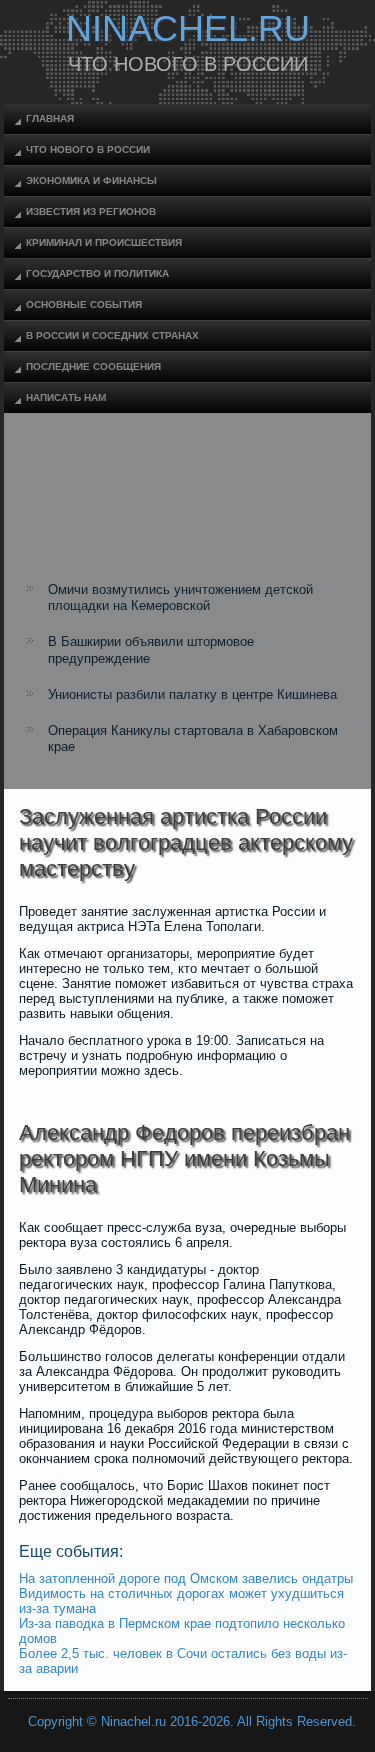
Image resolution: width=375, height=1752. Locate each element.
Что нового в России (88, 149)
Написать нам (66, 397)
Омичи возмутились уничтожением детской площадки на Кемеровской (180, 597)
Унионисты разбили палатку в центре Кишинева (192, 694)
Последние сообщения (93, 366)
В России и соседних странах (112, 335)
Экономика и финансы (91, 180)
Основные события (84, 304)
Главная (50, 118)
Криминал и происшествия (104, 242)
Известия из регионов (91, 211)
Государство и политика (97, 273)
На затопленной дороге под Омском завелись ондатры (186, 1578)
